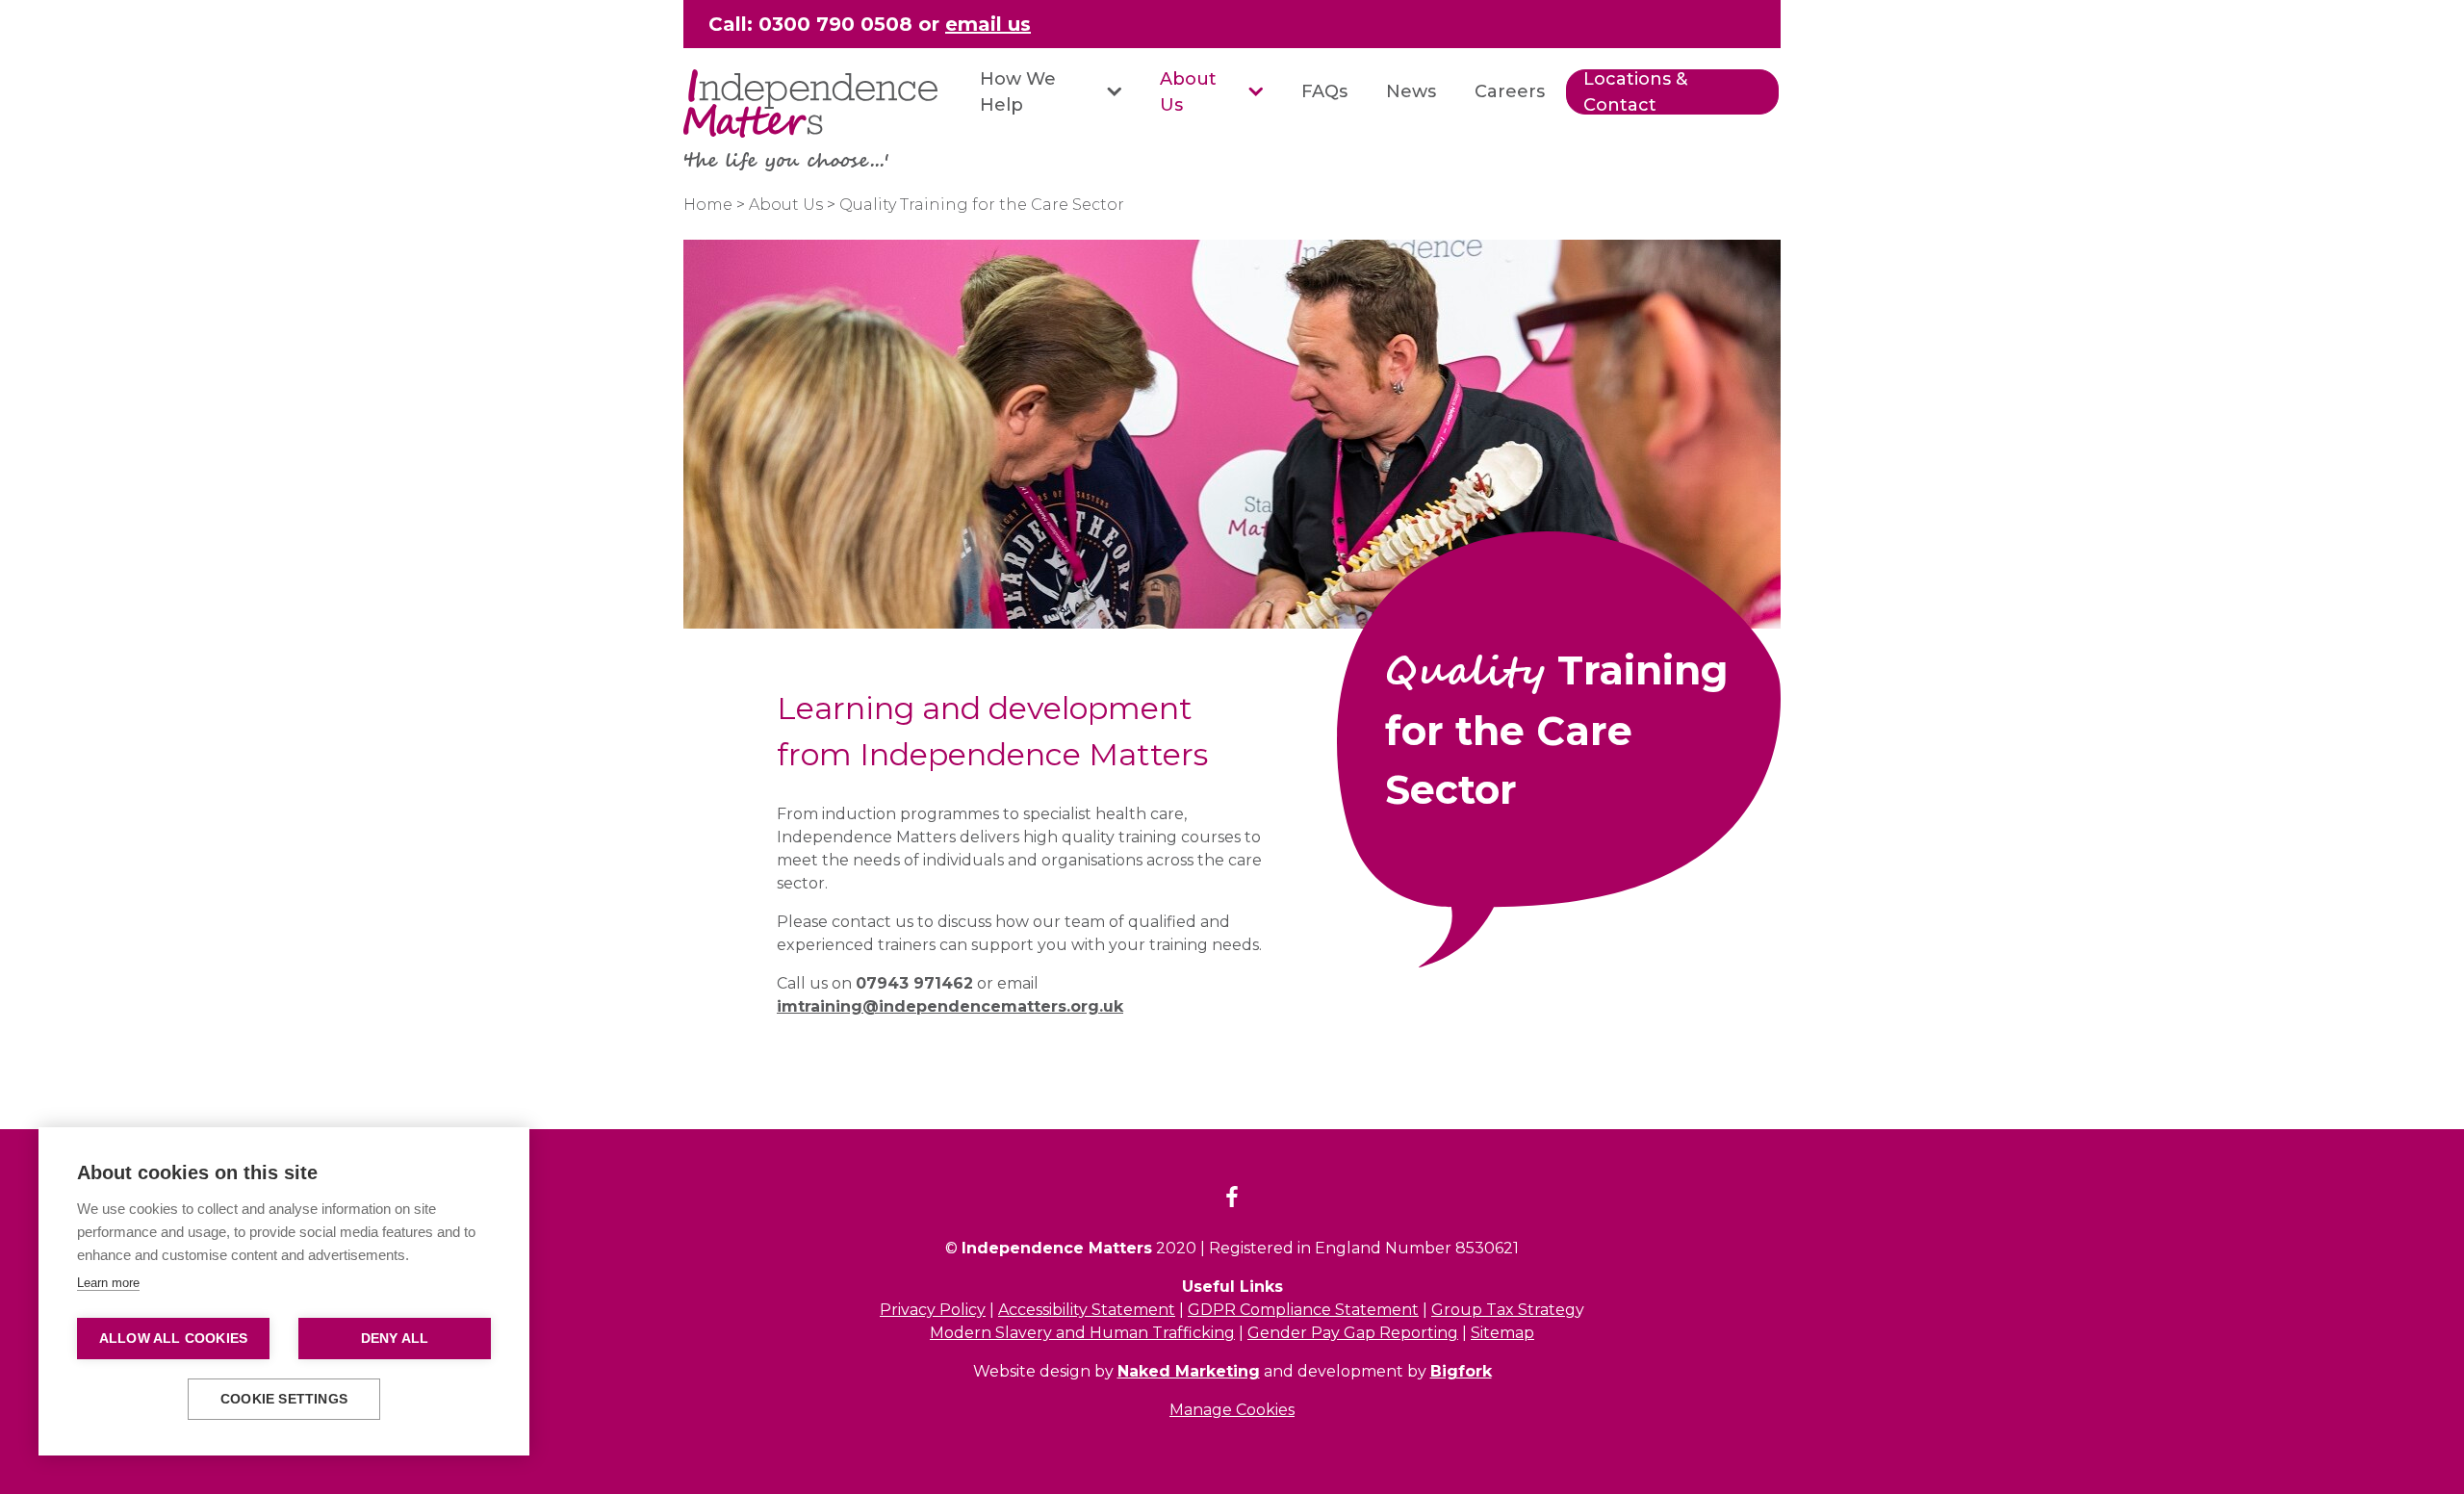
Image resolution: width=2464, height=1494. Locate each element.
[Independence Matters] (810, 103)
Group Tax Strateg (1503, 1310)
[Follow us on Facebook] (1232, 1200)
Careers (1510, 91)
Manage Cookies (1232, 1410)
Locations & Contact (1635, 92)
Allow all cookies (173, 1339)
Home (708, 205)
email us (988, 24)
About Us (1188, 92)
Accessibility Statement (1087, 1310)
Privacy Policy (933, 1310)
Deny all (395, 1339)
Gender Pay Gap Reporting (1353, 1333)
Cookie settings (284, 1399)
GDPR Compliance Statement (1303, 1310)
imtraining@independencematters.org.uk (950, 1006)
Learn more (108, 1283)
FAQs (1324, 91)
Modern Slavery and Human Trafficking (1082, 1333)
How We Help (1018, 92)
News (1411, 91)
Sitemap (1502, 1333)
